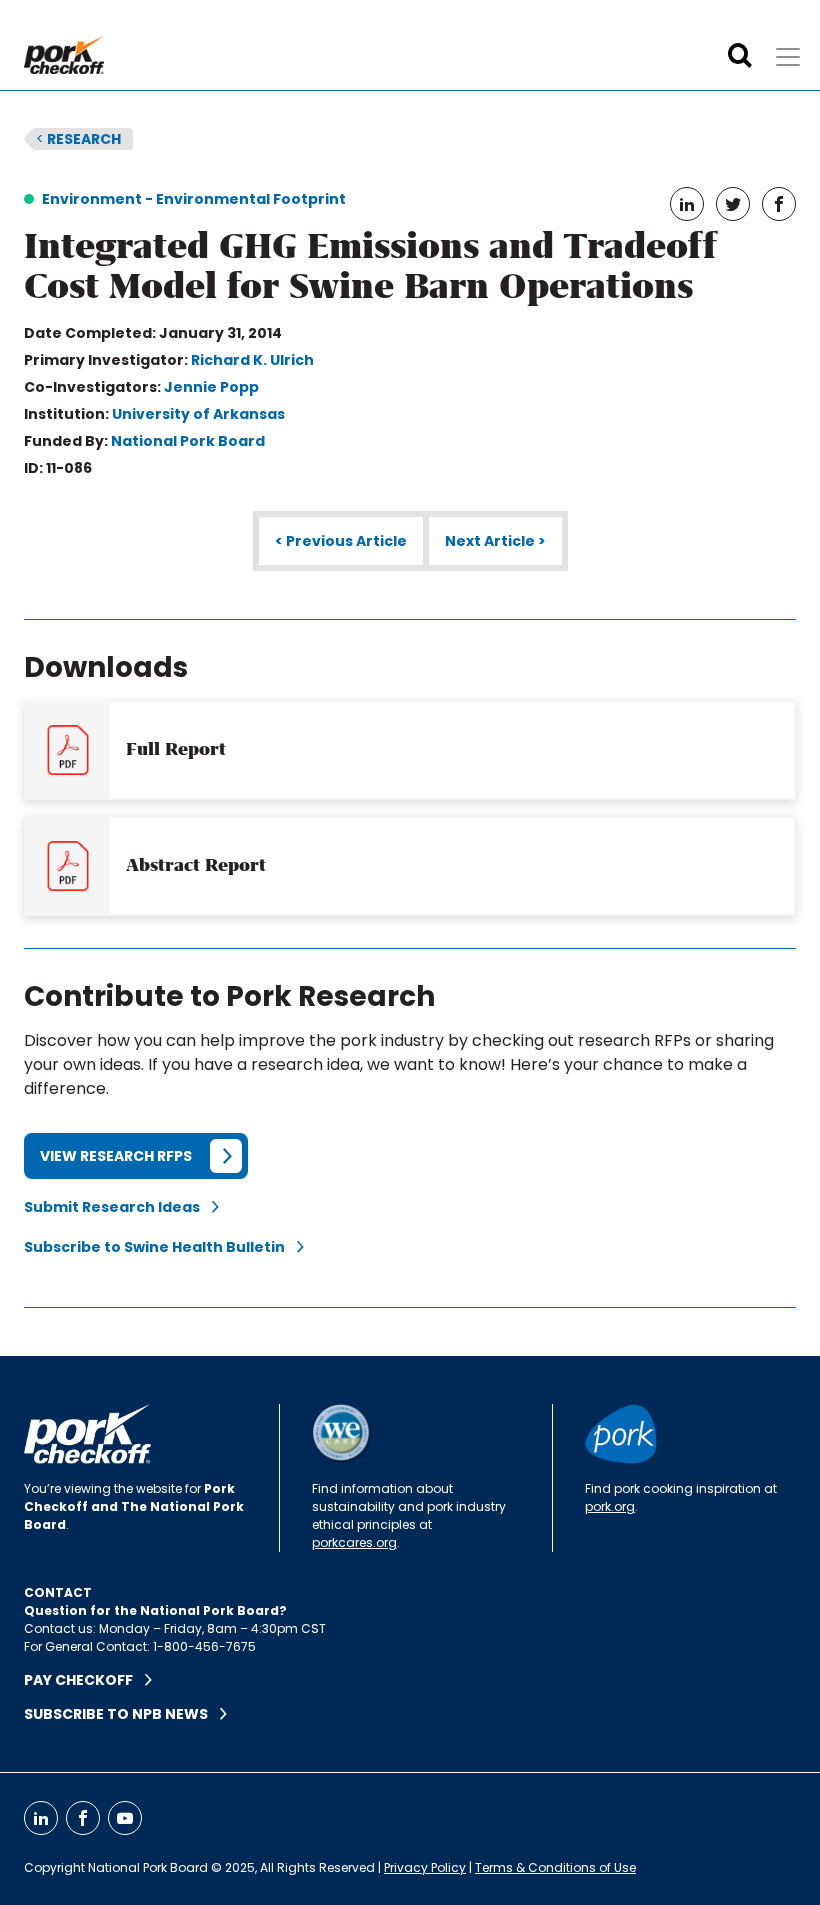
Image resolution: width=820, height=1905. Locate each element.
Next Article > (495, 541)
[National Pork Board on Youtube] (125, 1818)
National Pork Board (188, 441)
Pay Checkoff (84, 1680)
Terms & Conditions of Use (555, 1867)
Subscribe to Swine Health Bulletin (160, 1247)
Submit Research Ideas (118, 1207)
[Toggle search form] (740, 56)
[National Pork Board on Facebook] (83, 1818)
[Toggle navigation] (788, 57)
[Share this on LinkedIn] (687, 204)
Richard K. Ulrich (252, 360)
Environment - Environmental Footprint (194, 199)
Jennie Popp (211, 387)
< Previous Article (341, 541)
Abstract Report (196, 865)
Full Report (176, 749)
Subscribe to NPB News (122, 1714)
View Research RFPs (116, 1156)
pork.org (610, 1506)
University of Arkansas (198, 414)
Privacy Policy (425, 1867)
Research (78, 139)
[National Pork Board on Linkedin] (41, 1818)
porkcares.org (354, 1542)
